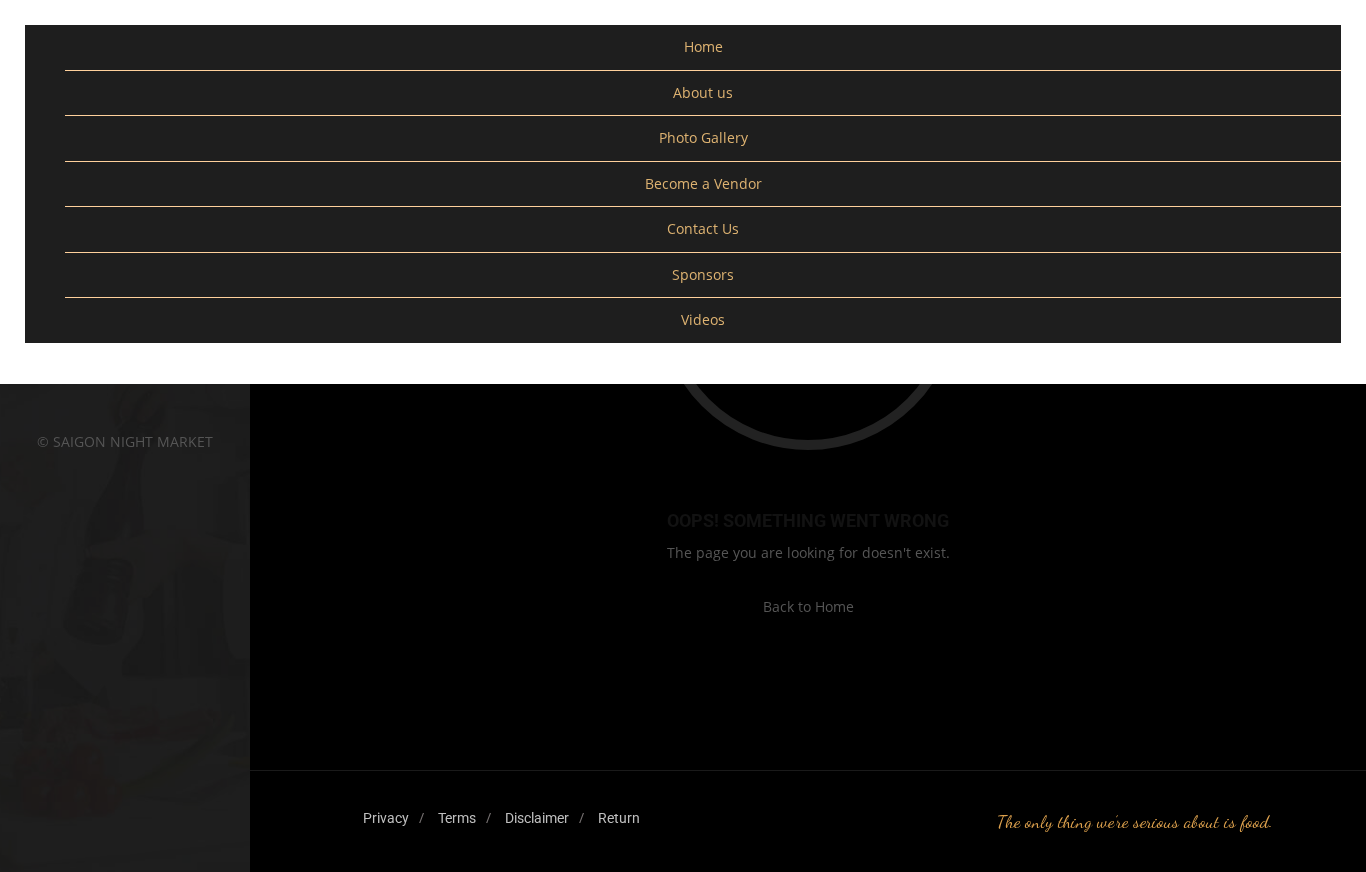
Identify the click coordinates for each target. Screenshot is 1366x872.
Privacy (386, 818)
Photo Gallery (703, 137)
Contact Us (703, 228)
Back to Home (808, 606)
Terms (457, 818)
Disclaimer (537, 818)
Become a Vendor (703, 183)
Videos (703, 319)
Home (703, 46)
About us (703, 92)
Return (619, 818)
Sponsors (703, 274)
